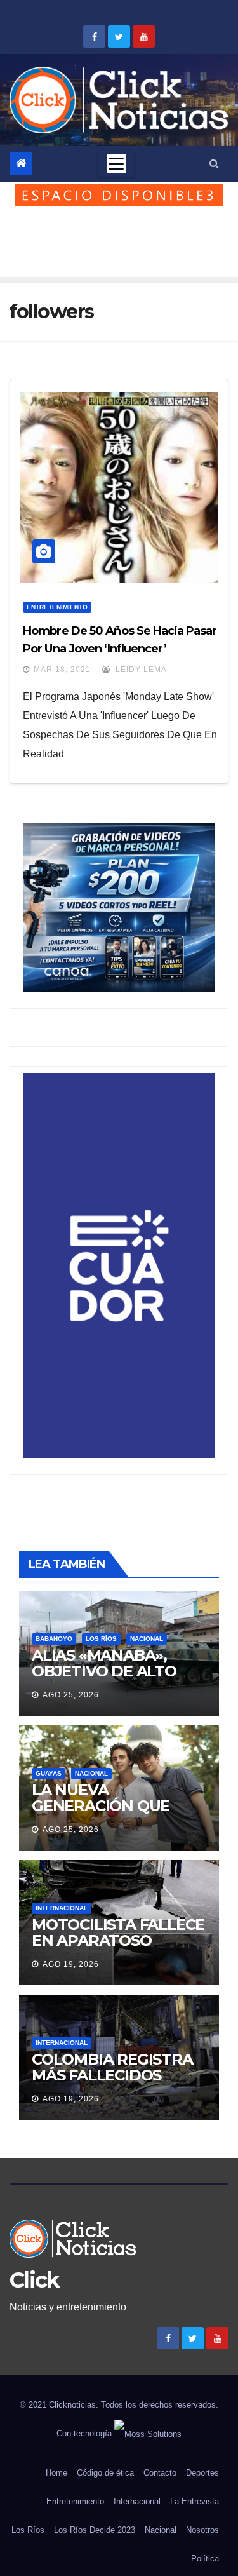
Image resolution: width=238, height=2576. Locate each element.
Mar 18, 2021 (62, 670)
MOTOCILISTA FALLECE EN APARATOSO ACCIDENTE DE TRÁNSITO (118, 1948)
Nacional (147, 1639)
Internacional (62, 1908)
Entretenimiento (57, 607)
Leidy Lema (140, 670)
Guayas (49, 1773)
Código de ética (105, 2473)
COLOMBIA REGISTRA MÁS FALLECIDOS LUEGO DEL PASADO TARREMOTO (112, 2083)
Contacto (160, 2473)
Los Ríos (101, 1639)
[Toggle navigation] (116, 164)
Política (205, 2559)
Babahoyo (54, 1639)
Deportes (202, 2473)
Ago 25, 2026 (71, 1695)
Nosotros (202, 2530)
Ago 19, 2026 (71, 1964)
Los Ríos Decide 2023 (95, 2530)
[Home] (21, 164)
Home (56, 2473)
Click (35, 2280)
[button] (214, 164)
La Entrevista (195, 2501)
